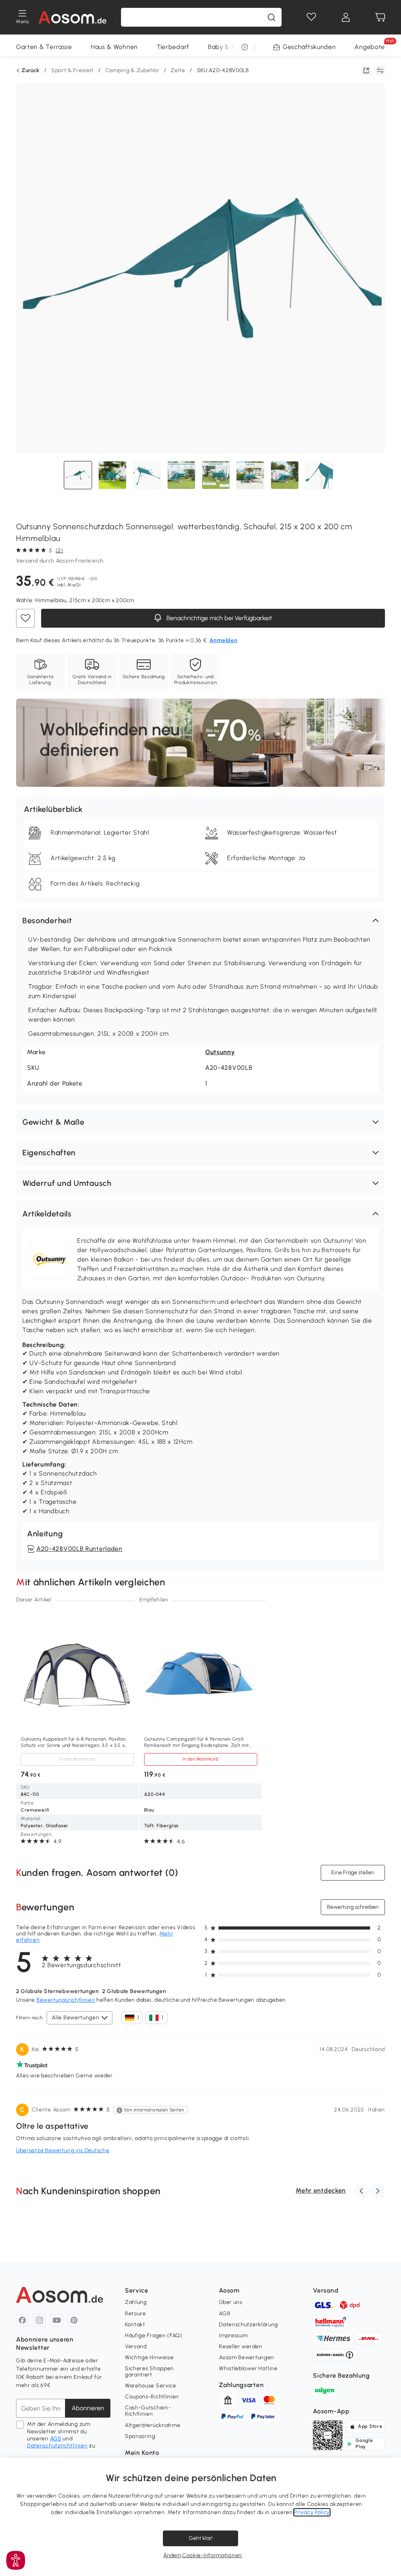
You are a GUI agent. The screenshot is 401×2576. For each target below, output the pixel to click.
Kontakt (135, 2325)
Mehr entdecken (321, 2190)
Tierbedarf (173, 47)
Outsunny (220, 1052)
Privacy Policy (312, 2512)
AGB (56, 2439)
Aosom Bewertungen (247, 2357)
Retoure (135, 2314)
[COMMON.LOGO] (73, 17)
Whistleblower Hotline (248, 2368)
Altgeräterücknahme (153, 2425)
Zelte (178, 70)
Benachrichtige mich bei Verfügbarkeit (219, 618)
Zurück (31, 71)
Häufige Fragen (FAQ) (154, 2335)
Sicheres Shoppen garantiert (149, 2372)
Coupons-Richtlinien (152, 2397)
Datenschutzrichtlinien (57, 2446)
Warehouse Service (151, 2386)
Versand (136, 2346)
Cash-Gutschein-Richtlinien (148, 2411)
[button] (200, 920)
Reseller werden (241, 2346)
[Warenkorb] (380, 17)
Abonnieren (88, 2408)
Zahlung (136, 2302)
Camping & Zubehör (132, 70)
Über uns (231, 2302)
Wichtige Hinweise (149, 2357)
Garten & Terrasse (44, 47)
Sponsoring (140, 2436)
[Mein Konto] (346, 17)
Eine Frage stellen (353, 1873)
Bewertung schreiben (353, 1907)
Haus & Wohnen (114, 47)
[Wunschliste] (311, 17)
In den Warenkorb (77, 1759)
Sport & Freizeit (72, 70)
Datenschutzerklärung (248, 2325)
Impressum (233, 2335)
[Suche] (271, 17)
